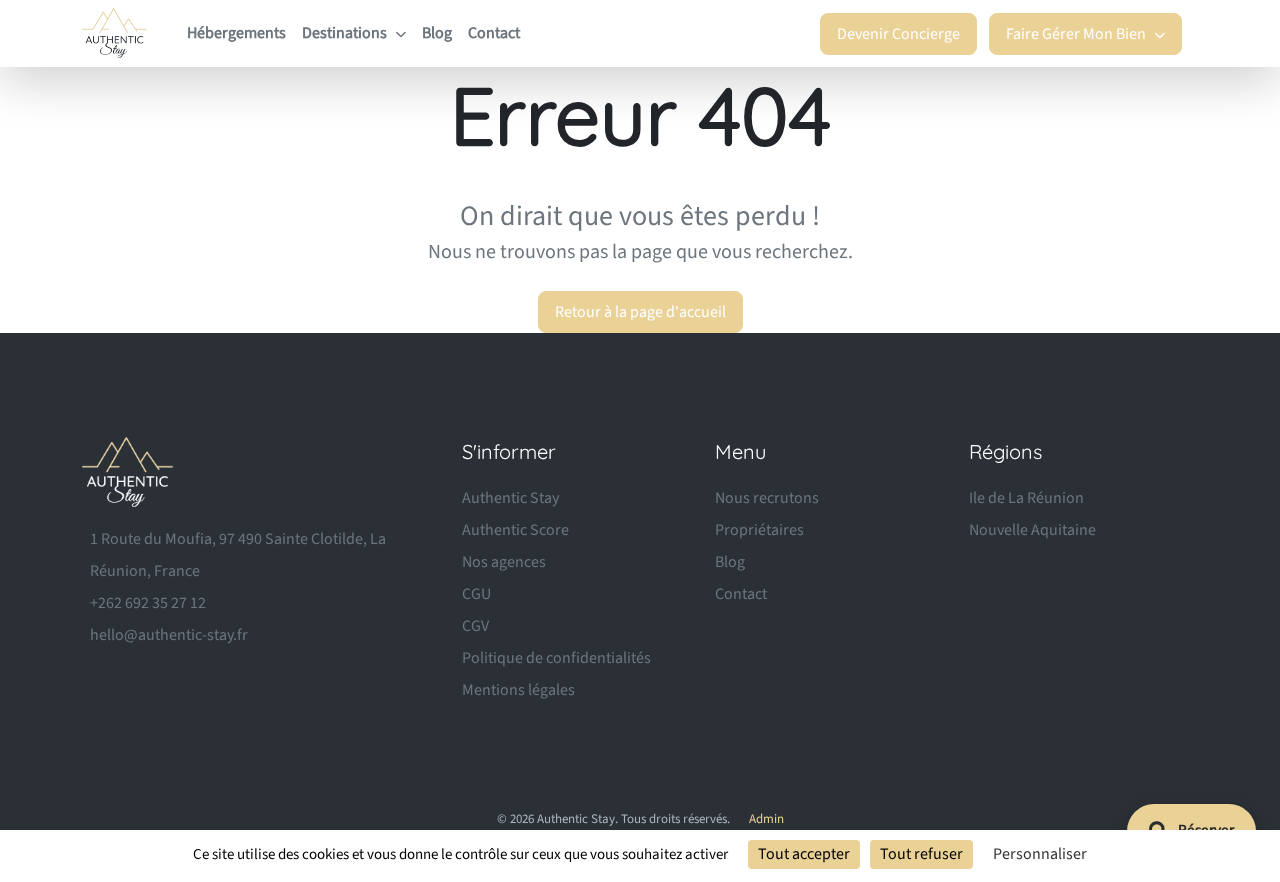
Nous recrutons (767, 498)
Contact (494, 33)
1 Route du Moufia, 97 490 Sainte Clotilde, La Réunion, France (238, 555)
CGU (476, 594)
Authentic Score (515, 530)
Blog (437, 33)
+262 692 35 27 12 (148, 603)
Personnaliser (1040, 854)
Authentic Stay (510, 498)
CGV (475, 626)
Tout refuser (921, 854)
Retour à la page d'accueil (640, 312)
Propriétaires (759, 530)
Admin (766, 819)
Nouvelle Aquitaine (1032, 530)
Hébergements (236, 33)
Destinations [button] (346, 33)
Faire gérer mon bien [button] (1077, 34)
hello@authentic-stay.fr (169, 635)
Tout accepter (804, 854)
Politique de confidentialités (556, 658)
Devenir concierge (898, 34)
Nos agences (504, 562)
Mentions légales (518, 690)
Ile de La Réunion (1026, 498)
